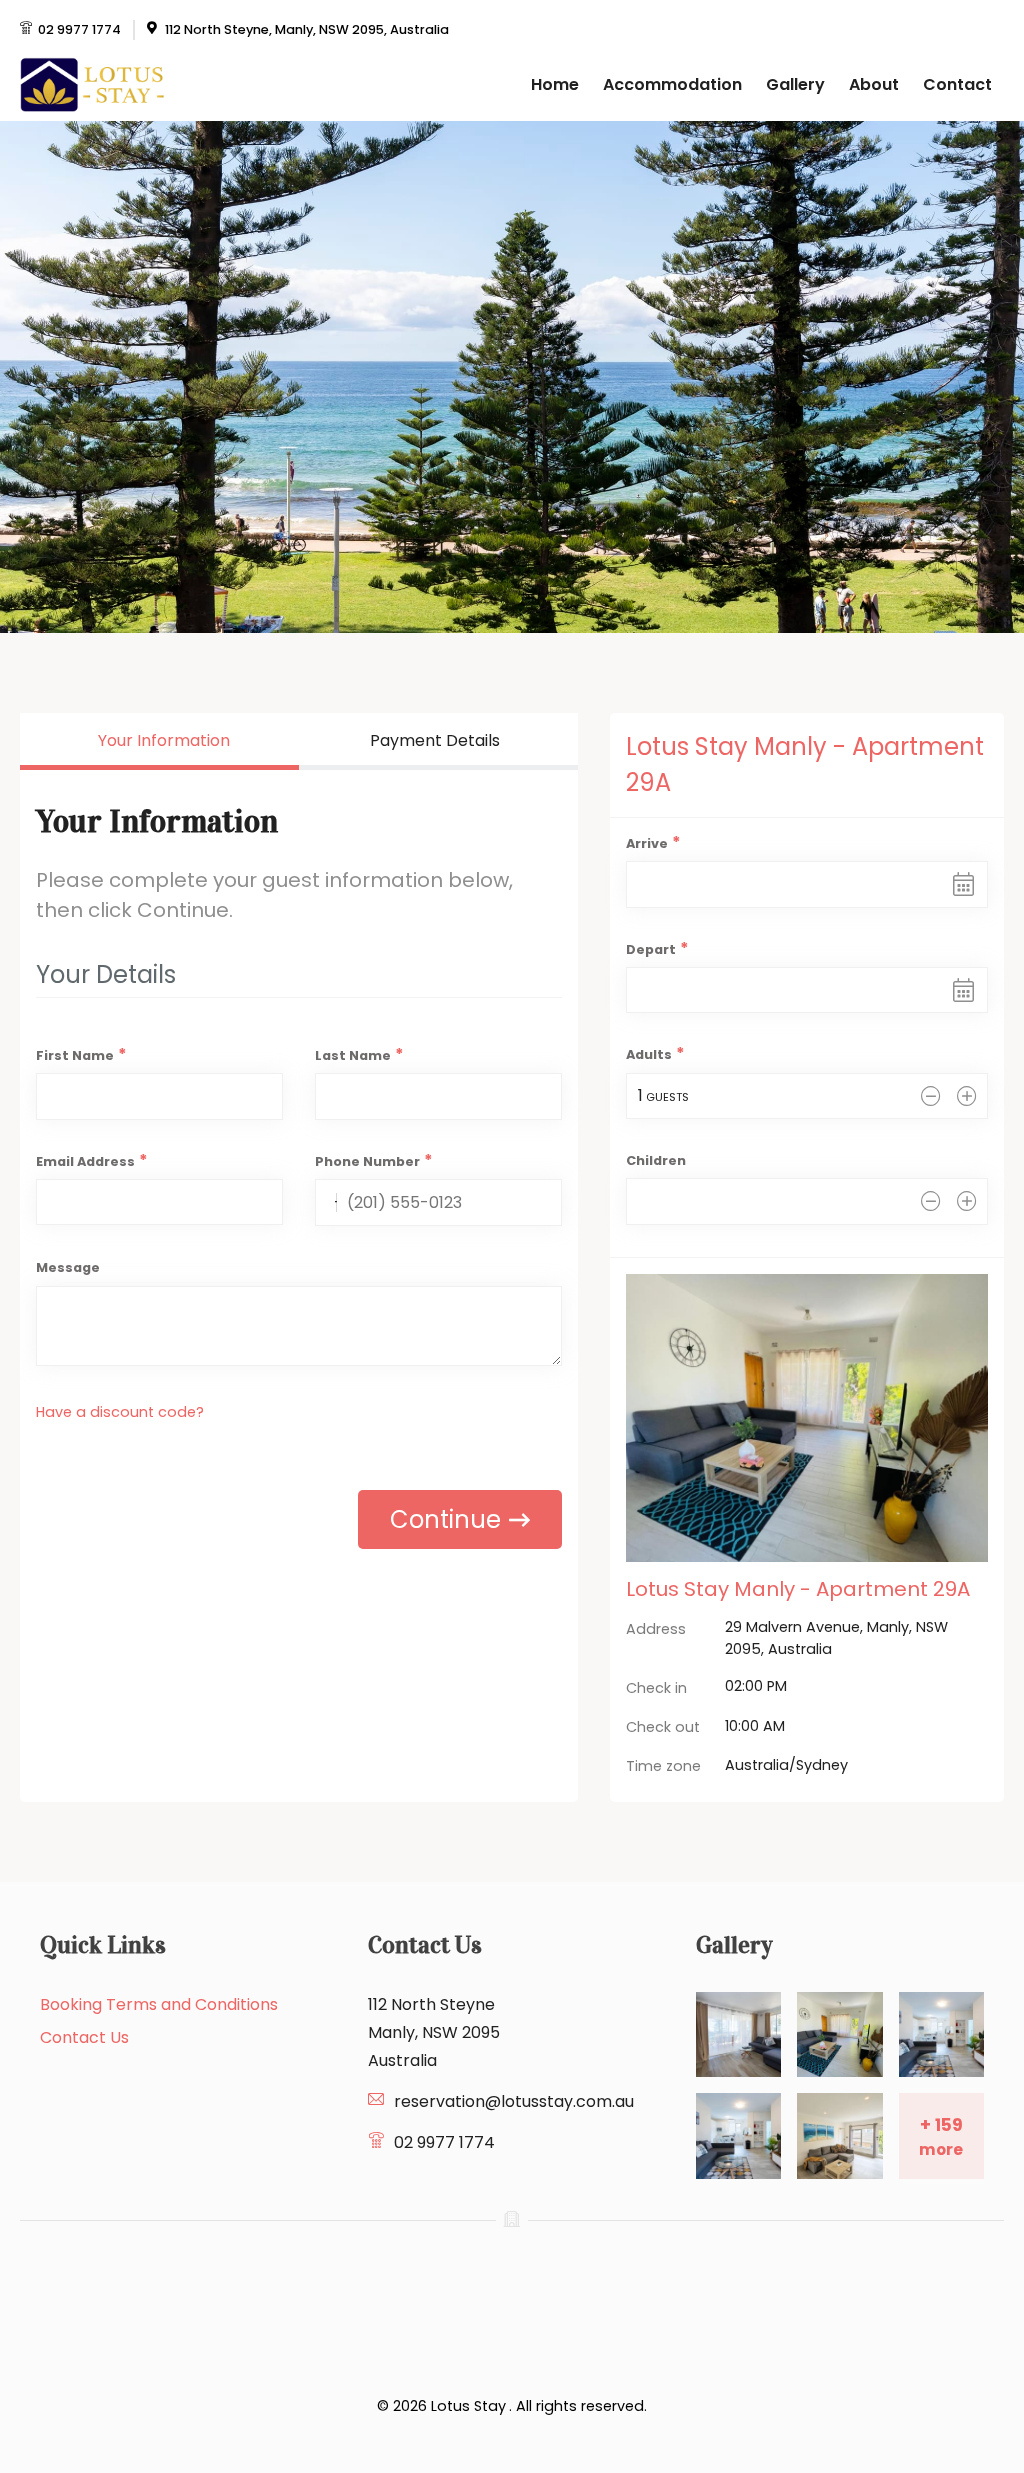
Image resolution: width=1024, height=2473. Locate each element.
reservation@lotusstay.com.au (514, 2101)
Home (555, 84)
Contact (957, 84)
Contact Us (84, 2037)
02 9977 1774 (79, 29)
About (874, 84)
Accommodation (672, 84)
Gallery (795, 84)
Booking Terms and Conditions (159, 2004)
